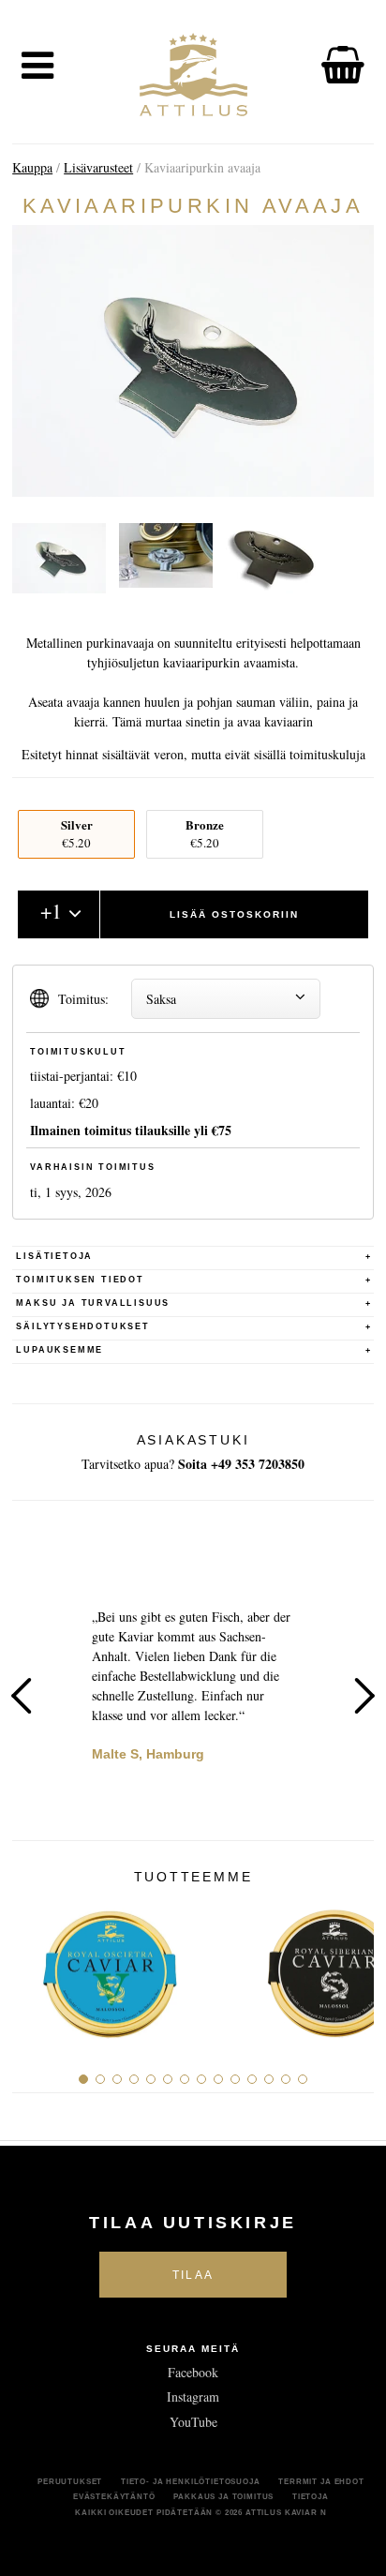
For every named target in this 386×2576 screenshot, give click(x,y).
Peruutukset (70, 2481)
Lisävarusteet (98, 167)
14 (303, 2079)
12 (269, 2079)
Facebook (193, 2372)
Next (364, 1696)
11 (252, 2079)
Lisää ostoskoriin (234, 914)
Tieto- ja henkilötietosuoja (191, 2481)
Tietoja (311, 2496)
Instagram (193, 2396)
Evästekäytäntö (114, 2496)
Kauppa (32, 167)
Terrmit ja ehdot (321, 2481)
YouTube (193, 2422)
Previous (22, 1696)
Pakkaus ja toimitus (223, 2496)
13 (286, 2079)
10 (235, 2079)
